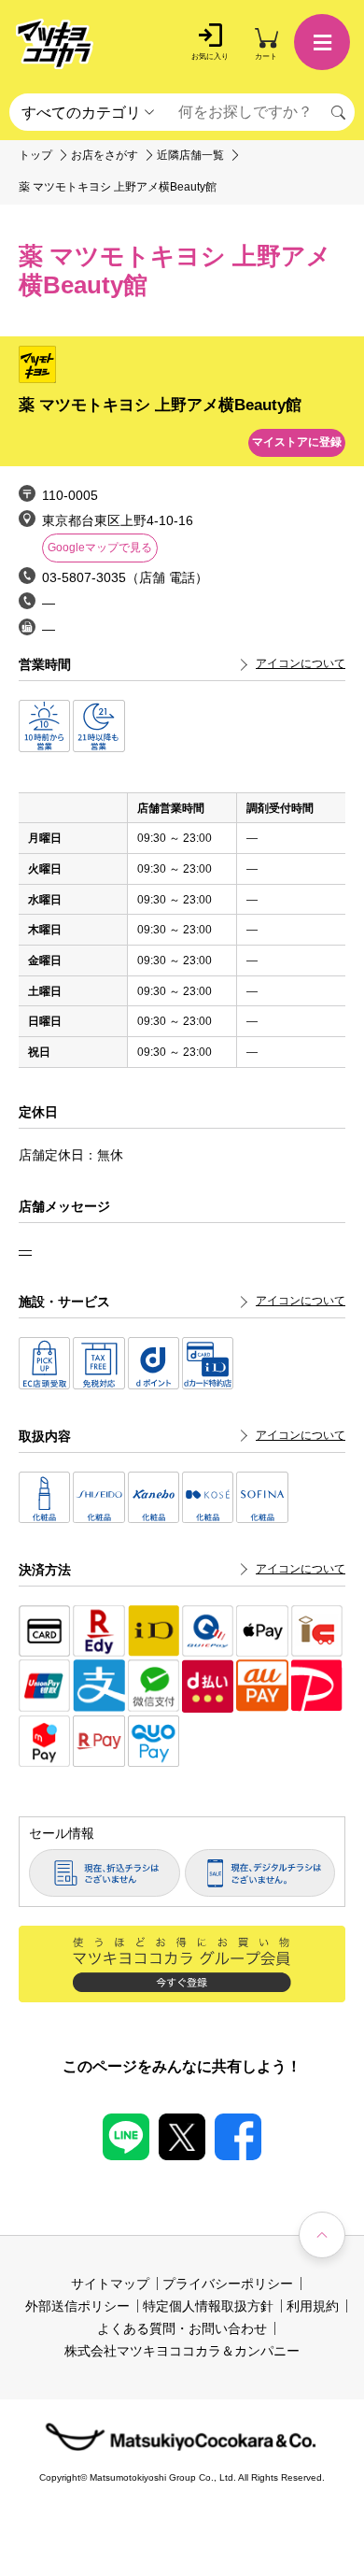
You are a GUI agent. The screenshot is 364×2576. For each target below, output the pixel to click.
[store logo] (55, 44)
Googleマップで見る (100, 548)
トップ (35, 155)
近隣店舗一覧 (190, 155)
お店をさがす (105, 155)
